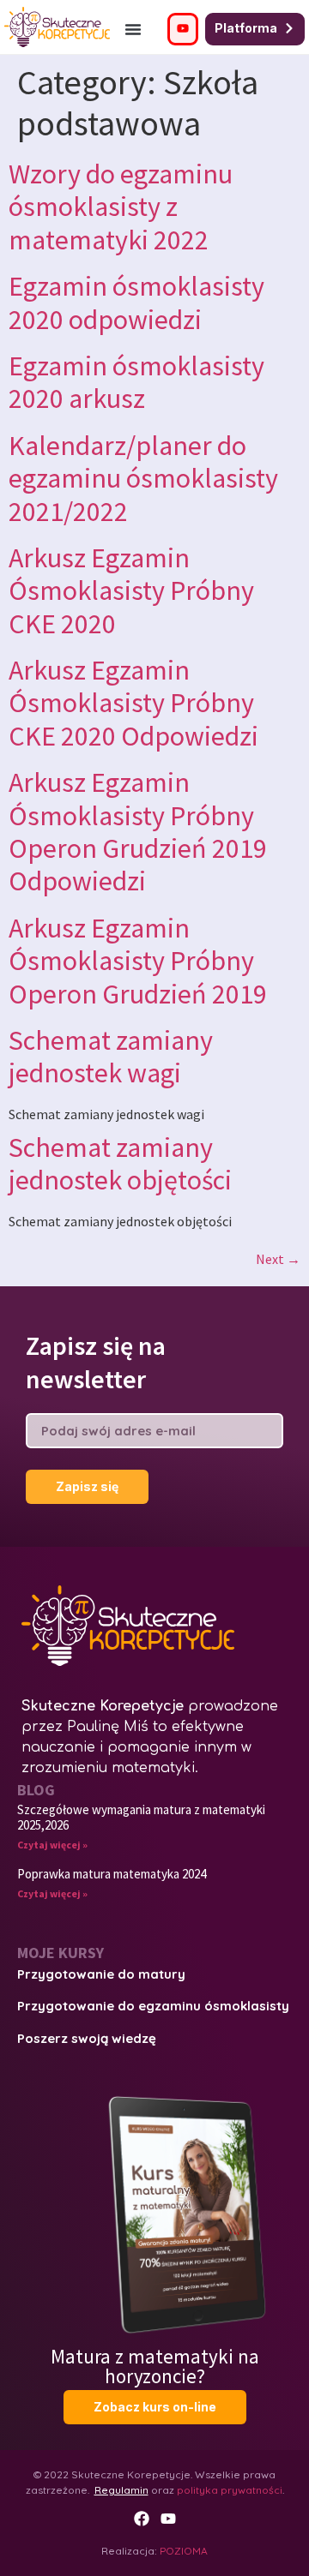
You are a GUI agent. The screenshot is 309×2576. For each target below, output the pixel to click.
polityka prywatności (230, 2490)
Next (278, 1259)
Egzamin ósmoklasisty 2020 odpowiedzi (136, 303)
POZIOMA (184, 2551)
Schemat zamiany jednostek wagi (111, 1057)
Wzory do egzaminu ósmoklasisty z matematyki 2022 (121, 207)
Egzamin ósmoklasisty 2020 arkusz (136, 382)
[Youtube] (168, 2519)
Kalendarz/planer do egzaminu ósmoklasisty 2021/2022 (143, 479)
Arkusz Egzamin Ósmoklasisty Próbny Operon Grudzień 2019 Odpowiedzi (138, 832)
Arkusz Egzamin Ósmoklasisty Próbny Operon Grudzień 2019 (138, 961)
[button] (133, 29)
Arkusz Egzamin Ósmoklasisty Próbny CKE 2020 (131, 591)
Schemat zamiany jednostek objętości (120, 1164)
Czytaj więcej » (52, 1845)
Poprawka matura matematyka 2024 (112, 1874)
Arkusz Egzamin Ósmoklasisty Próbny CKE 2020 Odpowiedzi (133, 703)
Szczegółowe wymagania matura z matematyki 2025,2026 (141, 1817)
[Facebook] (142, 2519)
